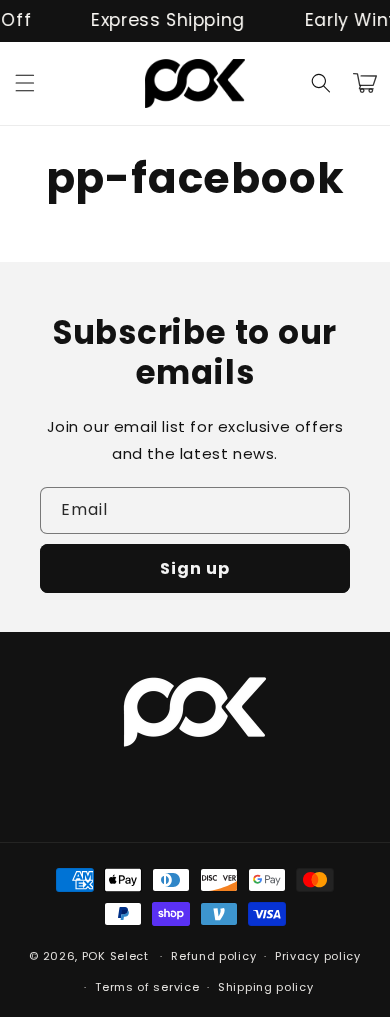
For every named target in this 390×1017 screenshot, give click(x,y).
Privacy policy (318, 956)
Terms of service (147, 987)
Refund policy (213, 956)
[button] (25, 83)
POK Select (115, 956)
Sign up (195, 568)
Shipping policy (266, 987)
